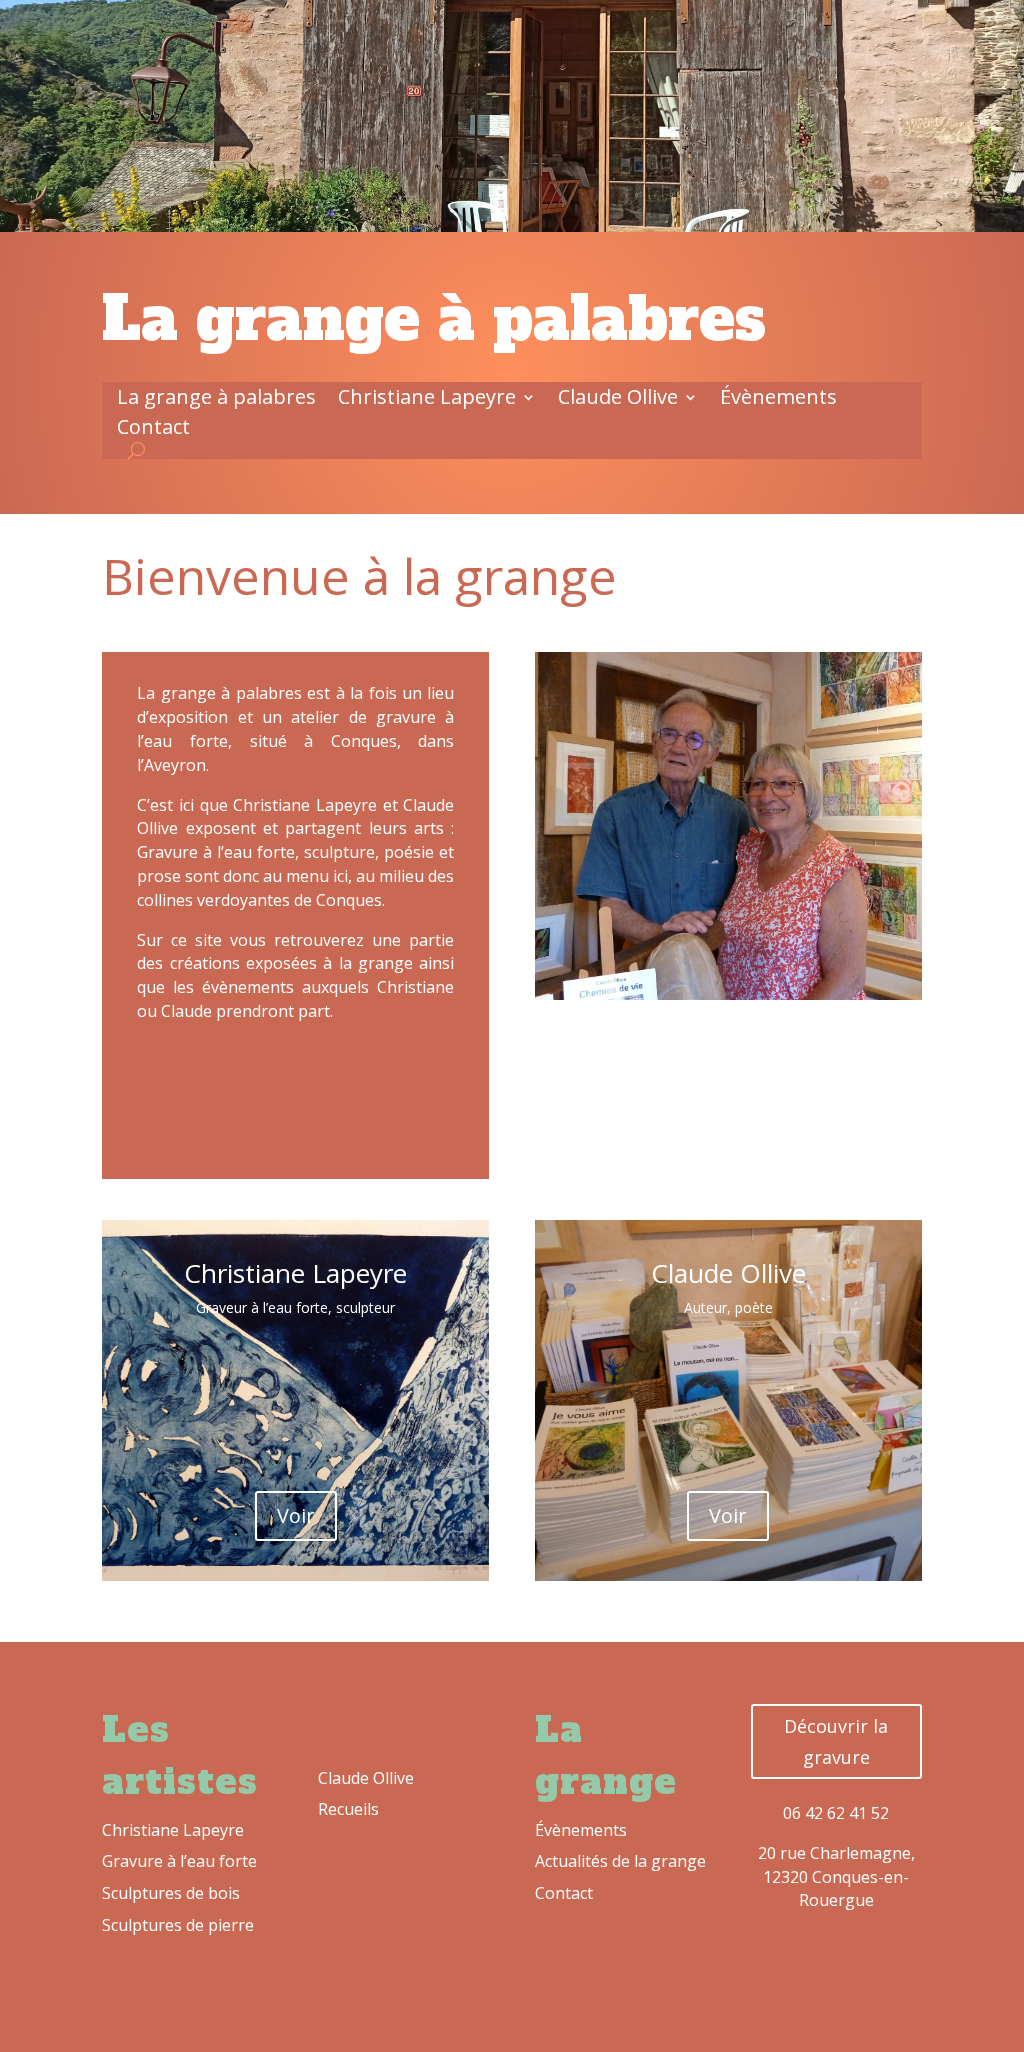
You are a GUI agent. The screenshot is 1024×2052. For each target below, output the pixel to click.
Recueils (348, 1809)
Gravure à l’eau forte (179, 1861)
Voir (296, 1515)
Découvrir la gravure (836, 1741)
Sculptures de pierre (178, 1925)
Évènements (778, 400)
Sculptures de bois (171, 1893)
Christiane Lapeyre (427, 400)
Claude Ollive (618, 400)
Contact (153, 430)
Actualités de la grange (620, 1861)
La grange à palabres (216, 400)
